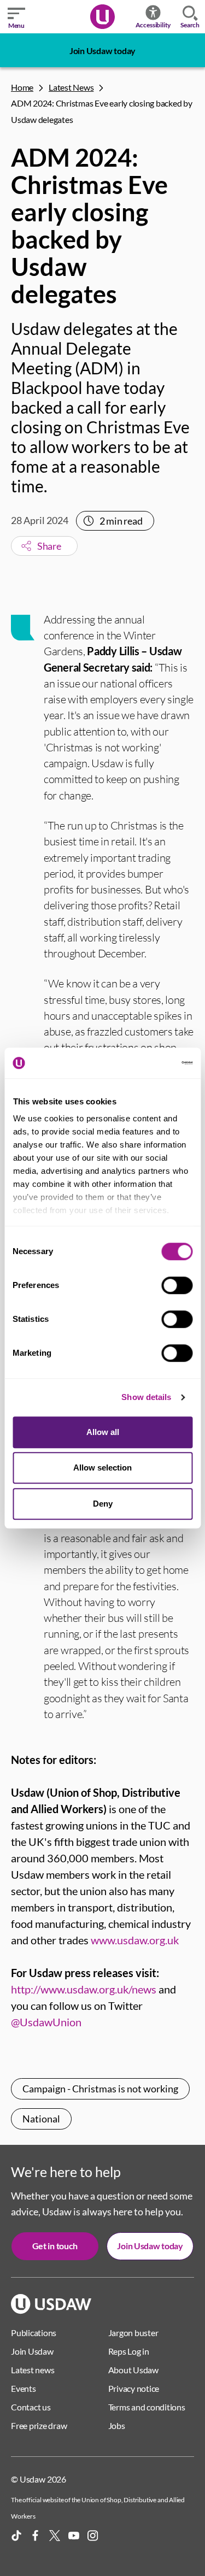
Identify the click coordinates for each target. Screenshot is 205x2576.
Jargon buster (133, 2333)
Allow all (103, 1432)
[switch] (177, 1285)
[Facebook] (36, 2536)
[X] (55, 2536)
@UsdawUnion (46, 2022)
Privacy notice (134, 2388)
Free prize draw (39, 2425)
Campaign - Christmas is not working (100, 2089)
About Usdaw (133, 2370)
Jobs (117, 2425)
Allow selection (102, 1468)
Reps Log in (129, 2351)
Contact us (31, 2407)
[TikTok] (16, 2536)
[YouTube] (74, 2536)
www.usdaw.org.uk (135, 1940)
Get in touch (55, 2246)
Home (22, 87)
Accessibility (153, 25)
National (41, 2119)
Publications (34, 2333)
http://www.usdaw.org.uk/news (84, 1989)
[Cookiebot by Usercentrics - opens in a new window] (146, 1063)
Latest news (33, 2370)
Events (24, 2388)
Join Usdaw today (102, 51)
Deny (103, 1504)
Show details (146, 1397)
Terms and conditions (147, 2407)
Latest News (71, 87)
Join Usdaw (32, 2351)
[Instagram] (93, 2536)
